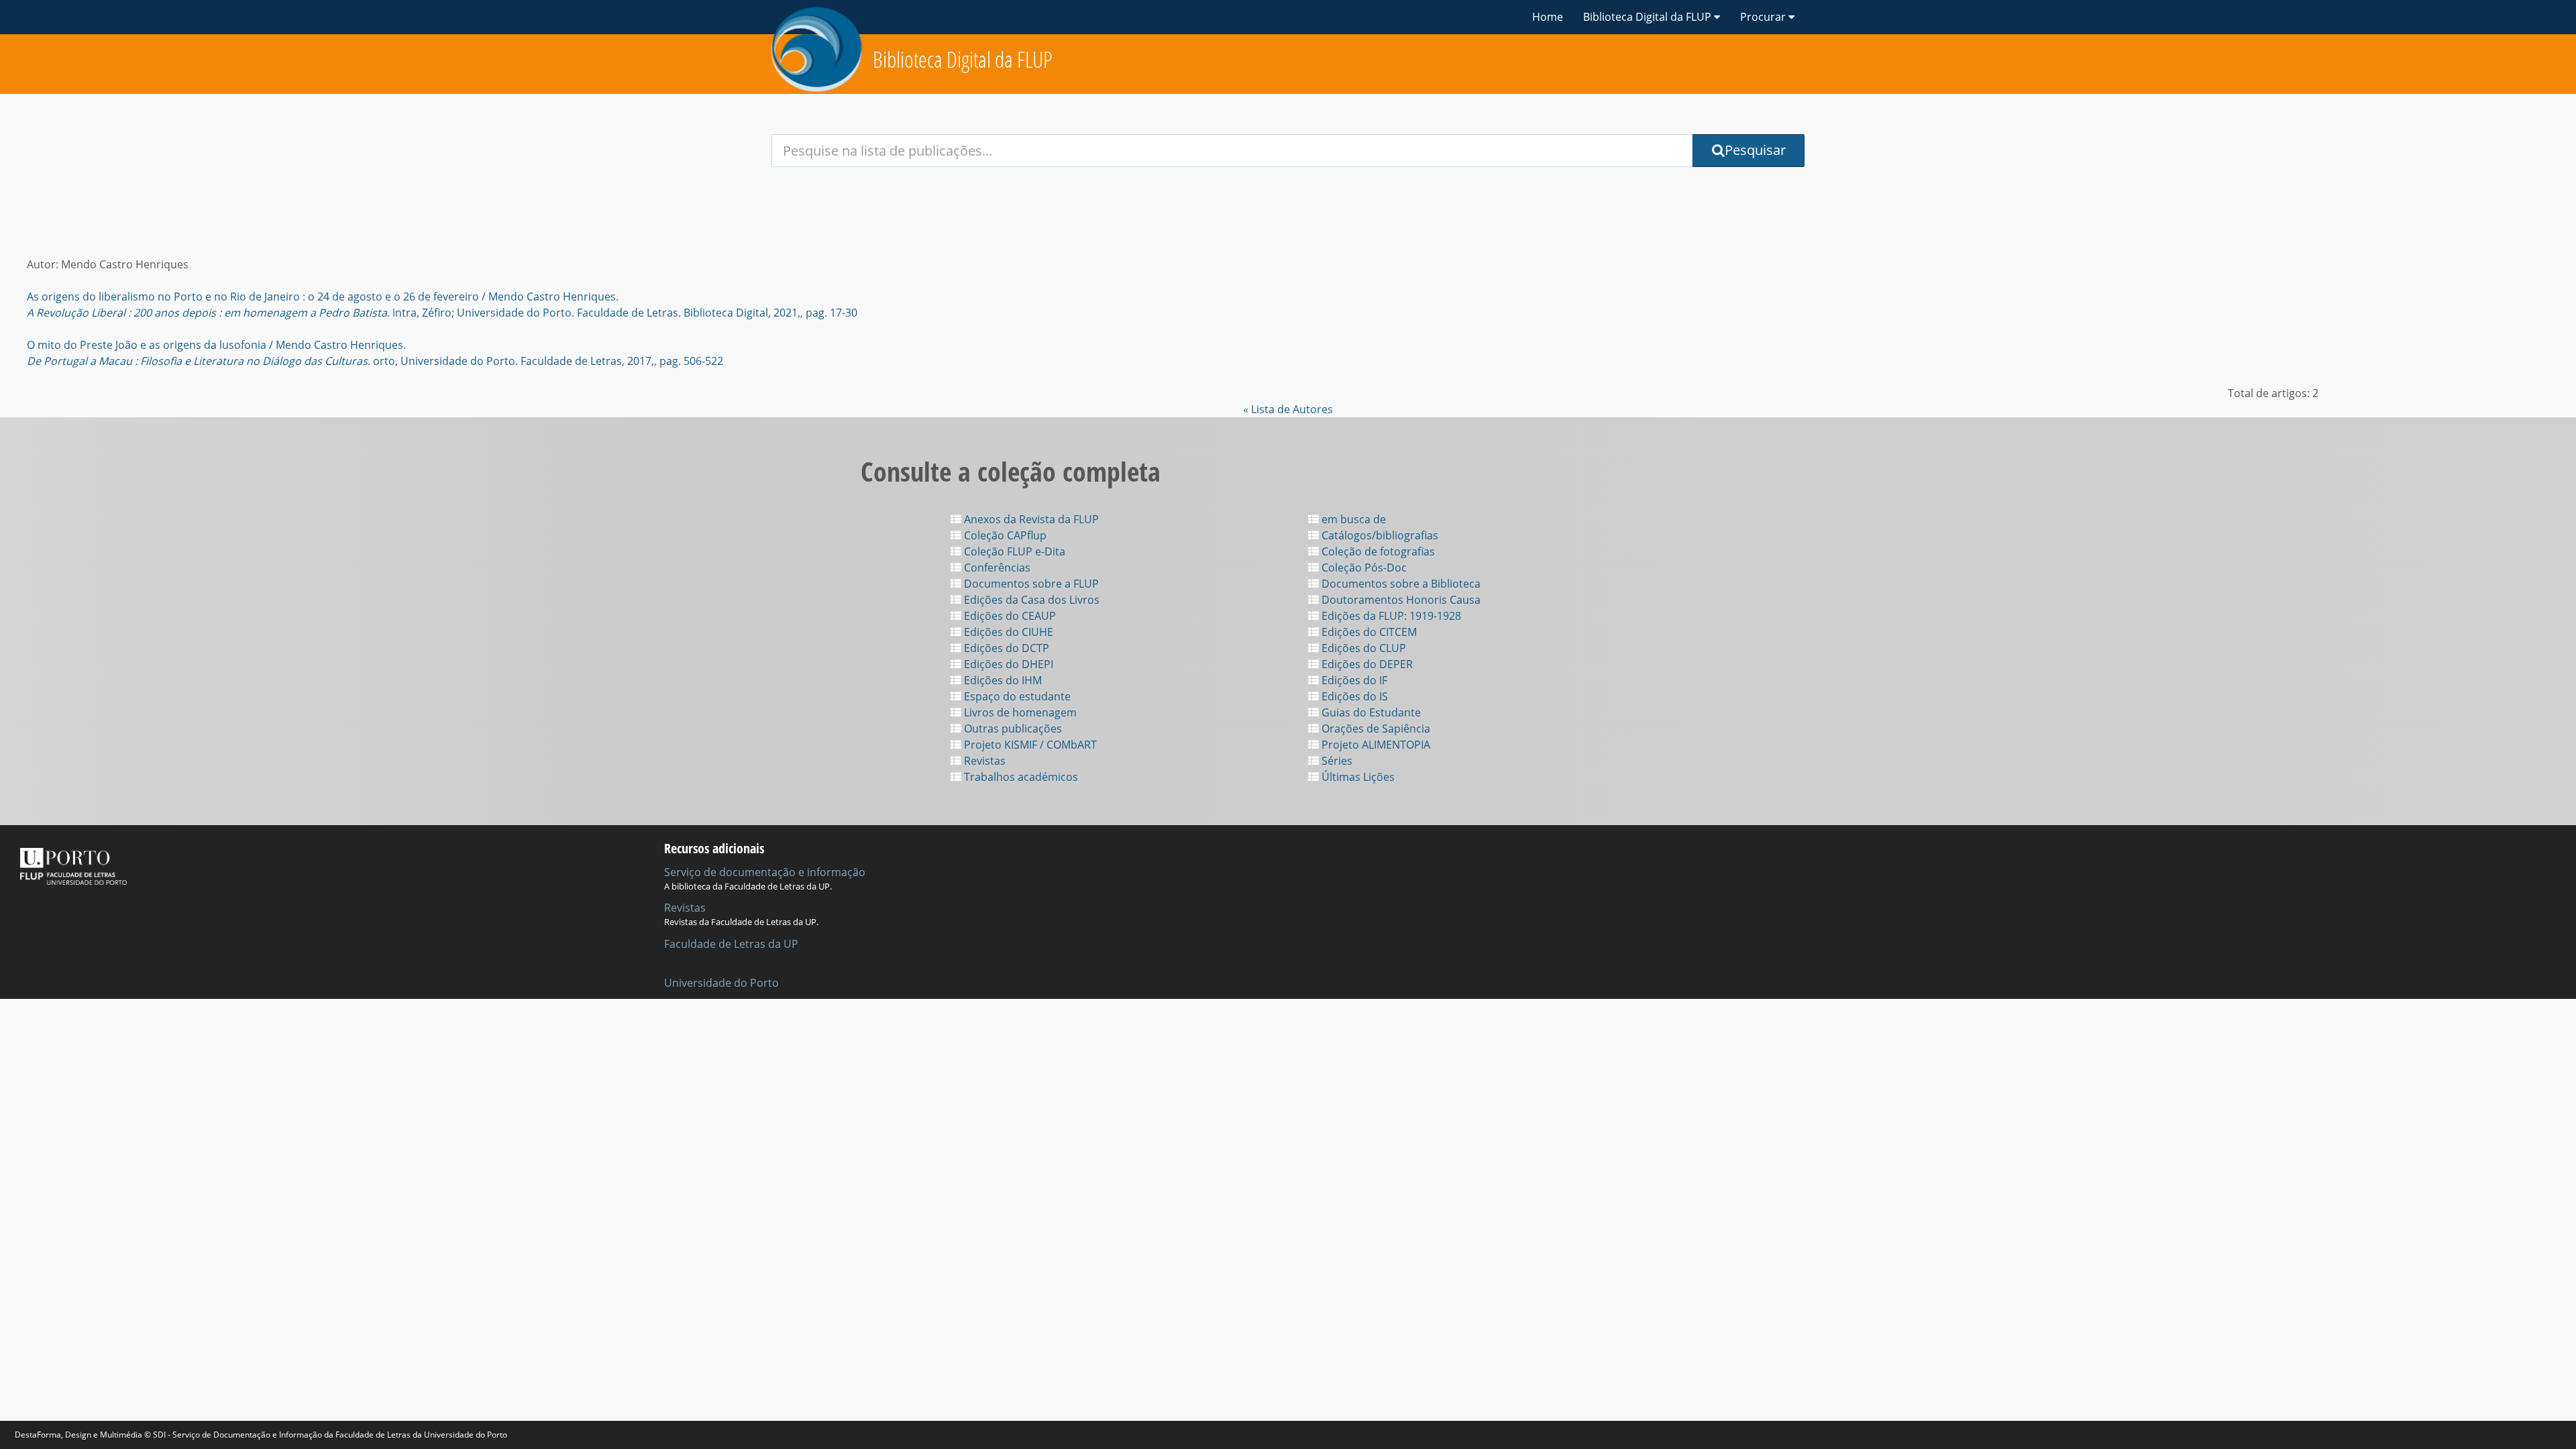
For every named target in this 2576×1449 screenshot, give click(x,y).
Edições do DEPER (1366, 664)
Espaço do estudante (1016, 696)
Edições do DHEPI (1007, 664)
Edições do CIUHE (1007, 632)
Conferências (996, 568)
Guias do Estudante (1370, 712)
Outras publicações (1012, 729)
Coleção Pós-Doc (1363, 568)
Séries (1336, 761)
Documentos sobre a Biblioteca (1400, 584)
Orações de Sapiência (1375, 729)
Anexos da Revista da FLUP (1030, 519)
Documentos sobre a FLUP (1030, 584)
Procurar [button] (1764, 17)
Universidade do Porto (721, 983)
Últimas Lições (1357, 777)
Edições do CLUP (1362, 648)
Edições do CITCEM (1368, 632)
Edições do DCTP (1005, 648)
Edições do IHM (1002, 680)
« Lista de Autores (1288, 409)
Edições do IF (1353, 680)
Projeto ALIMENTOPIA (1375, 745)
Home (1548, 17)
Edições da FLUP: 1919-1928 (1390, 616)
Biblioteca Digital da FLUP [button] (1649, 17)
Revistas (983, 761)
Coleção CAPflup (1004, 535)
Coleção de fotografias (1377, 551)
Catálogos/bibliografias (1379, 535)
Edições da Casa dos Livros (1030, 600)
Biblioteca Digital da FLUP (963, 59)
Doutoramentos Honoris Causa (1400, 600)
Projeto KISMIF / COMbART (1029, 745)
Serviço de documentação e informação (765, 872)
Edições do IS (1353, 696)
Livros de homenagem (1019, 712)
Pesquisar (1755, 150)
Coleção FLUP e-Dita (1013, 551)
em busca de (1352, 519)
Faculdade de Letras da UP (731, 944)
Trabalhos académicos (1020, 777)
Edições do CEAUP (1009, 616)
